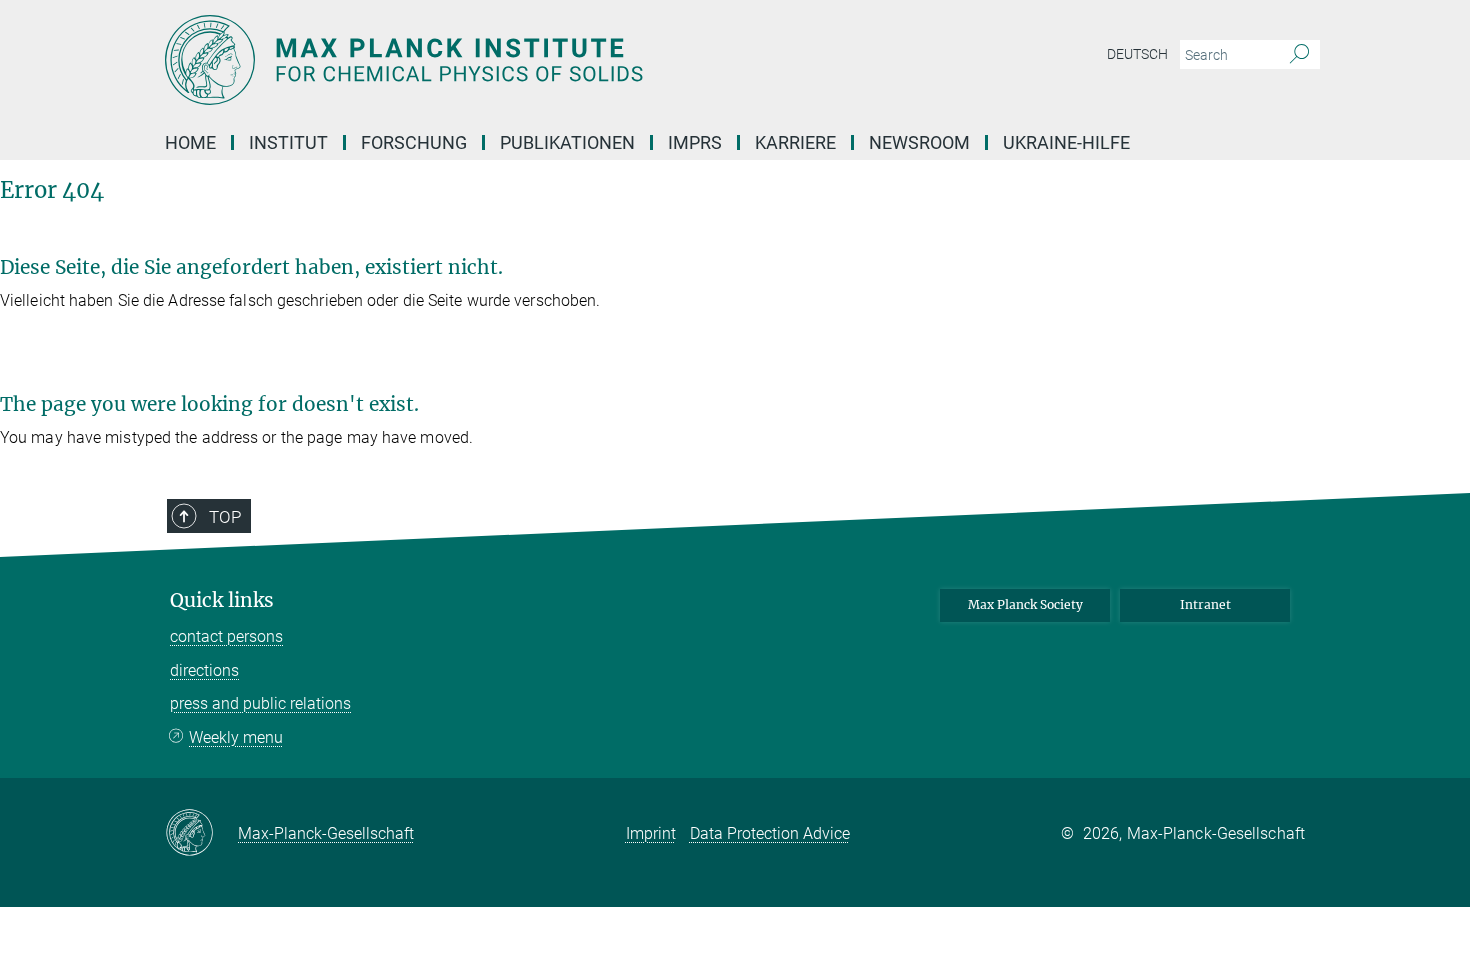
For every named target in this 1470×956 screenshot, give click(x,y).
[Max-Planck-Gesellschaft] (201, 834)
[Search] (1299, 55)
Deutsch (1137, 54)
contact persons (226, 636)
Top (225, 517)
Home (190, 142)
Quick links (222, 600)
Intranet (1205, 604)
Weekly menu (236, 737)
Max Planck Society (1025, 604)
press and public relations (260, 703)
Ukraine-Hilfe (1066, 142)
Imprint (651, 833)
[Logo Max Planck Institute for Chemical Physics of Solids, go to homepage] (540, 60)
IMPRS (695, 142)
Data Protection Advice (770, 833)
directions (204, 670)
